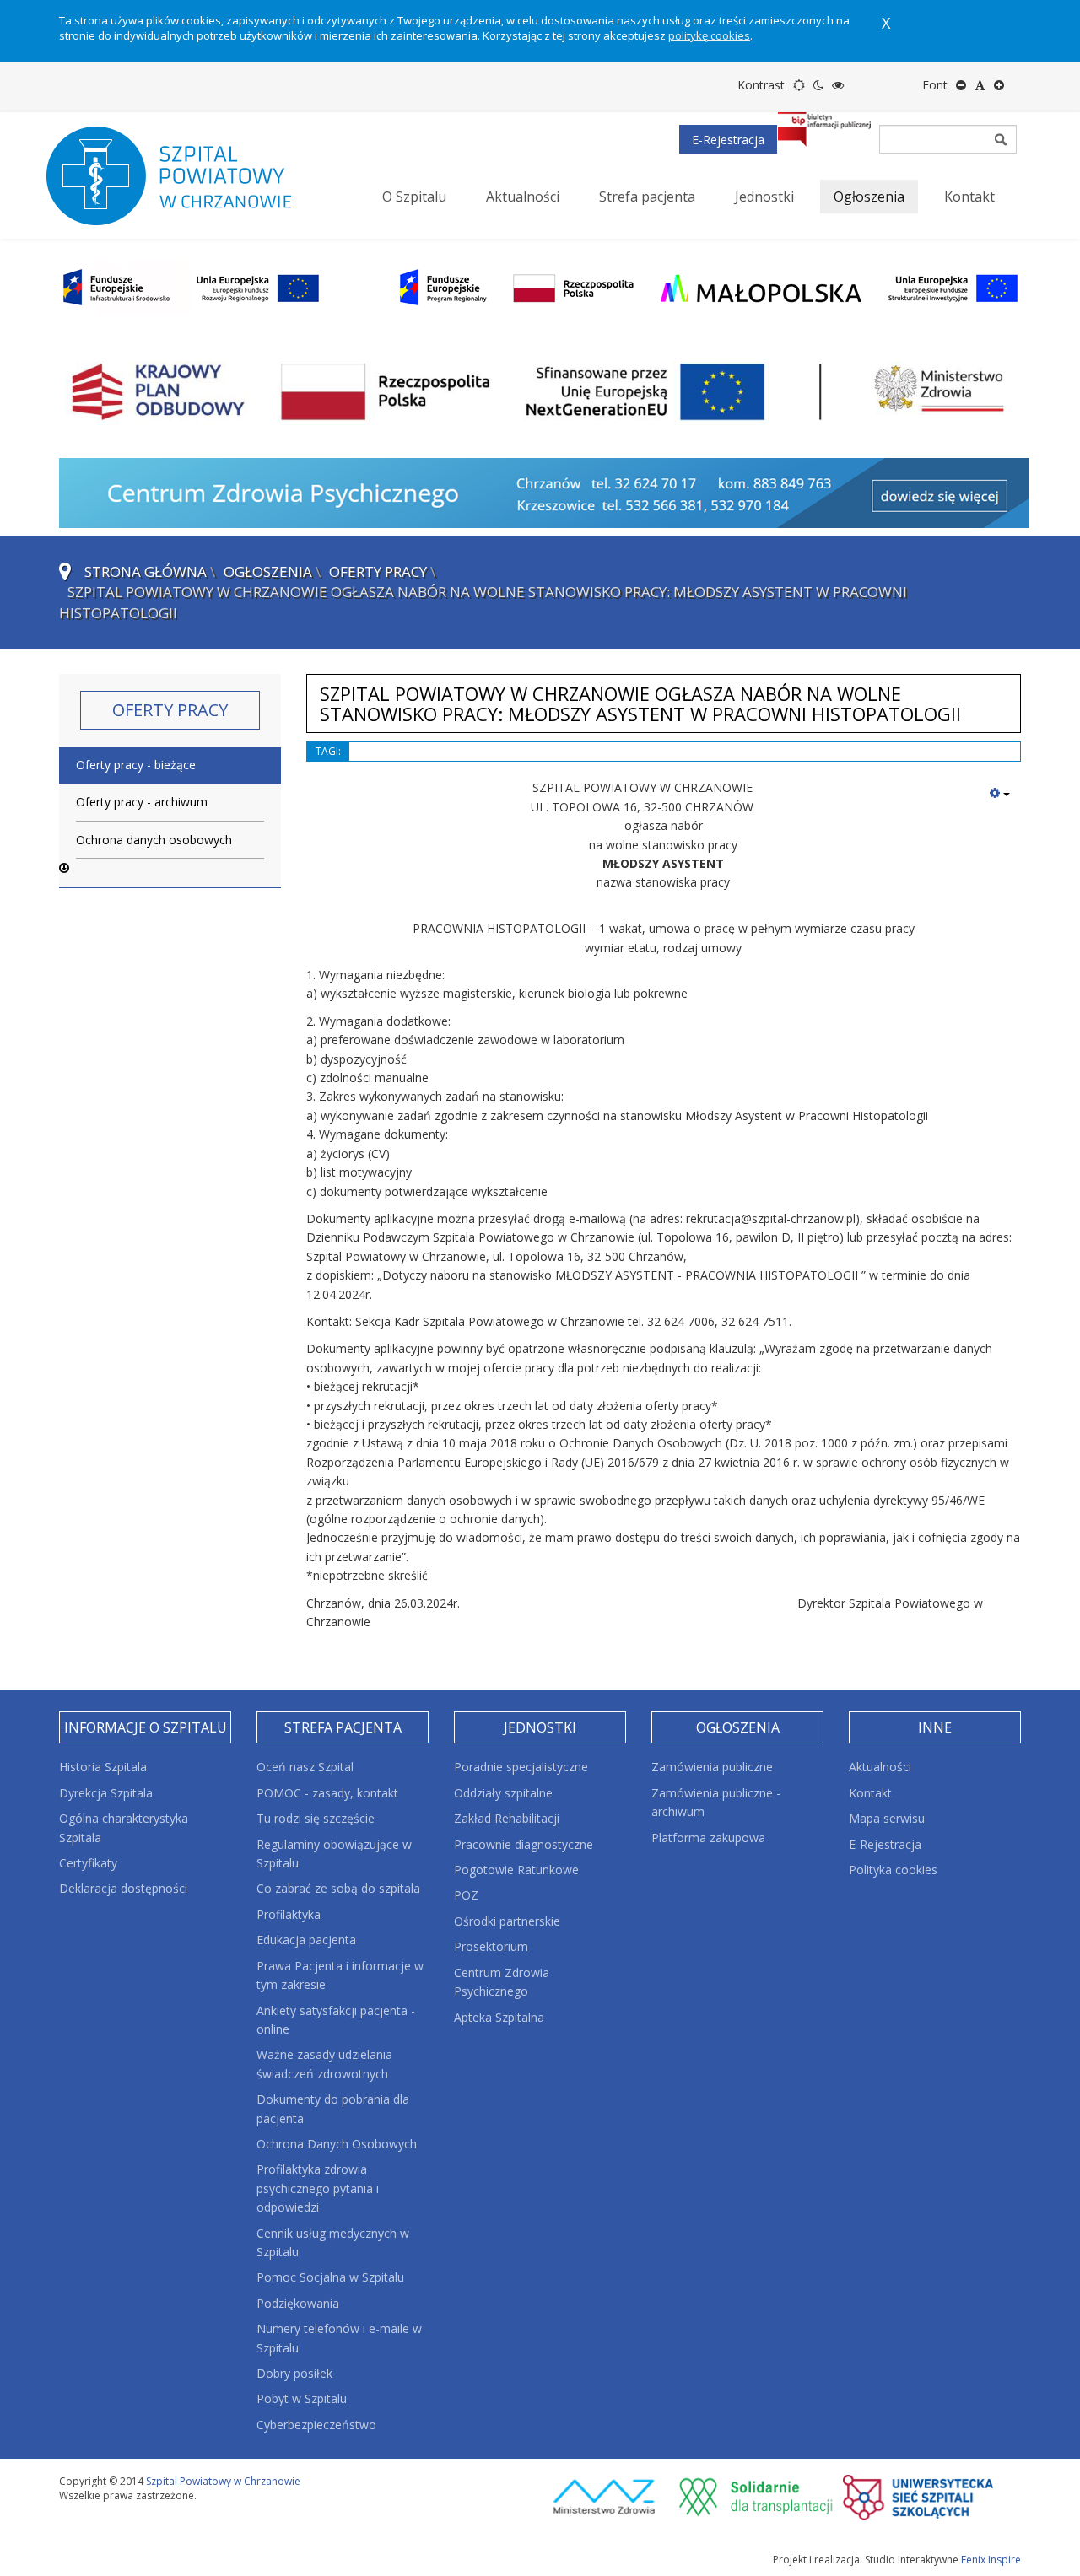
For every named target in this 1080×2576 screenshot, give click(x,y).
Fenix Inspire (991, 2560)
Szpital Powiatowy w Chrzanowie (223, 2481)
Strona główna (146, 571)
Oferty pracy (378, 571)
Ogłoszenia (268, 571)
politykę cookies (709, 35)
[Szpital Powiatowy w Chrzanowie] (186, 175)
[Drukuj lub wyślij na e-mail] (1000, 793)
